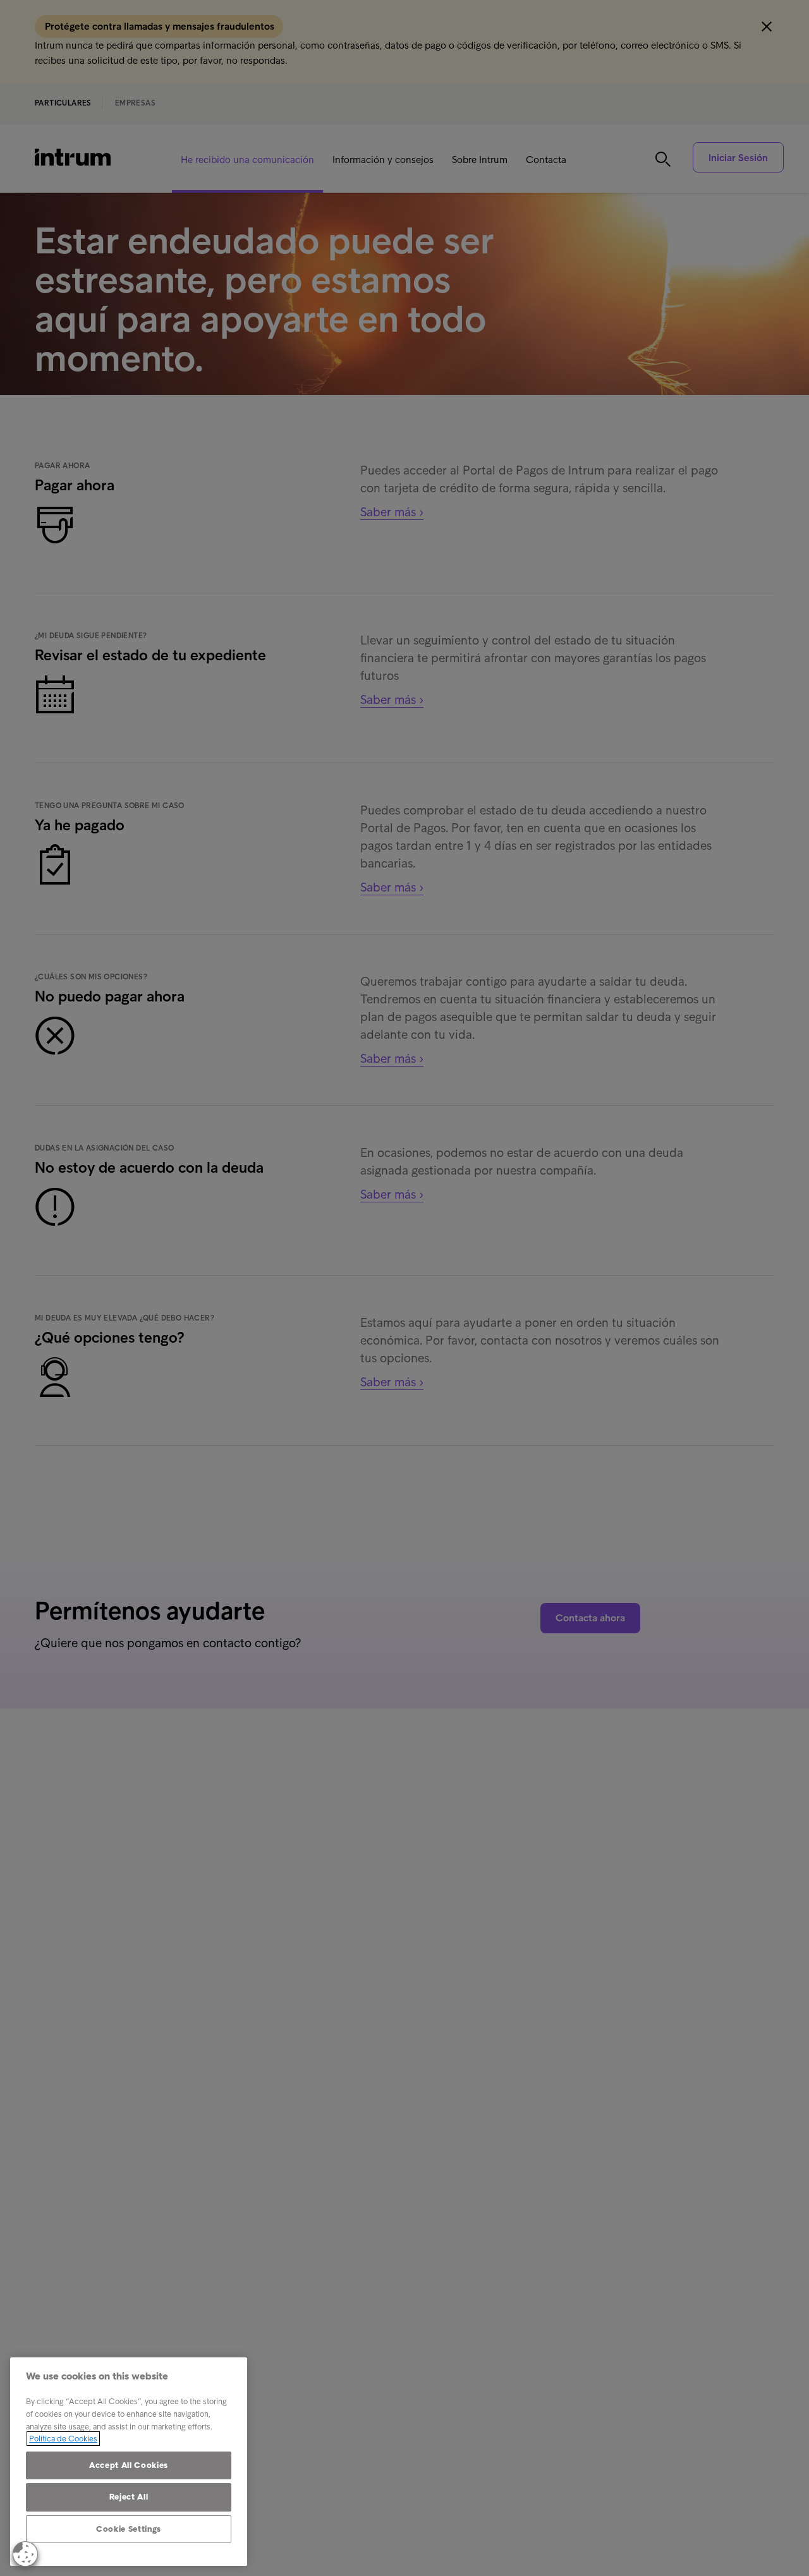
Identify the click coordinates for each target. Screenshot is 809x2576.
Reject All (129, 2497)
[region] (129, 2462)
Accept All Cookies (129, 2465)
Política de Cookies (63, 2439)
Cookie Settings (129, 2529)
